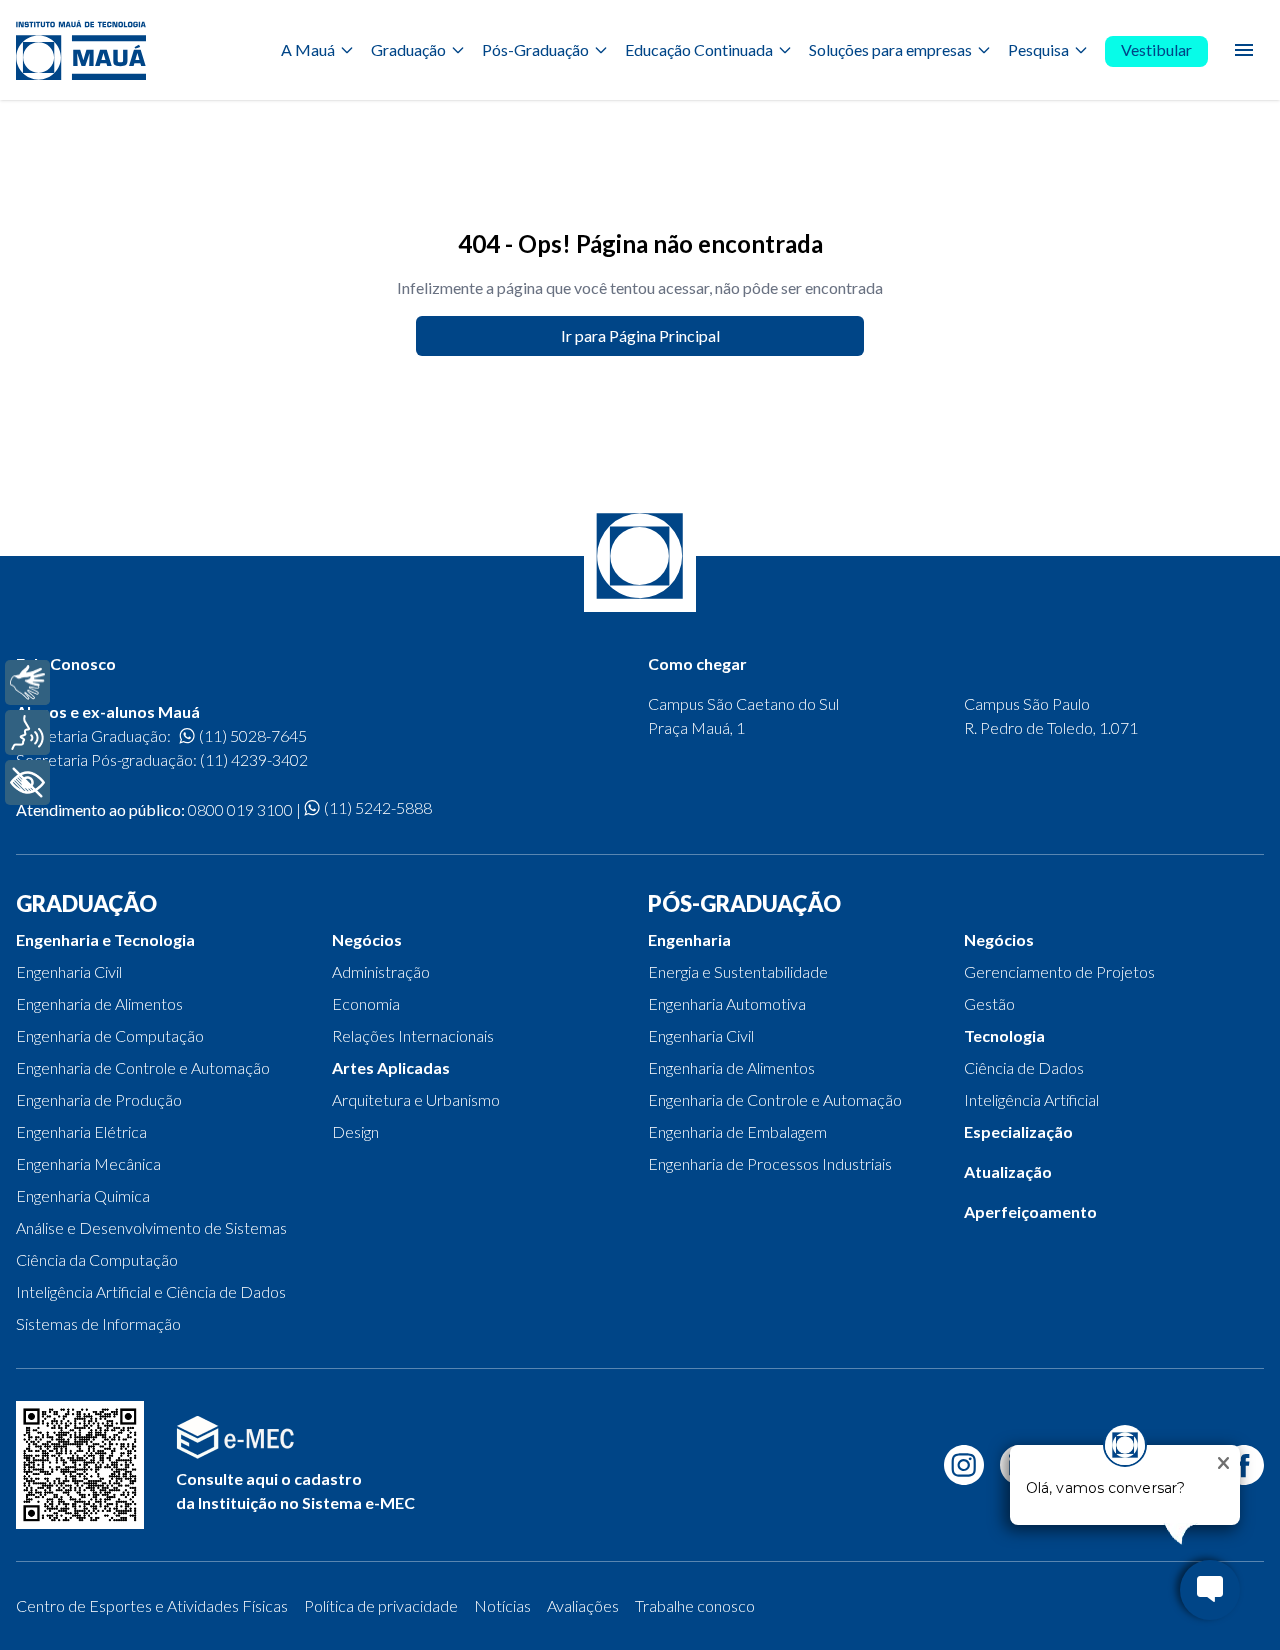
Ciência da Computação (97, 1259)
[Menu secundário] (1244, 50)
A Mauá (308, 49)
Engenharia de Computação (110, 1035)
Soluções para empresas (890, 49)
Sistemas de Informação (98, 1323)
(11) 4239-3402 (254, 759)
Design (355, 1131)
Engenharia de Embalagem (737, 1131)
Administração (381, 971)
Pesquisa (1038, 49)
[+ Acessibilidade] (27, 782)
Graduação (408, 49)
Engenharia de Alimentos (99, 1003)
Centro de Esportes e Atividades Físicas (152, 1605)
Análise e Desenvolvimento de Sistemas (151, 1227)
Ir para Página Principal (640, 335)
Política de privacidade (381, 1605)
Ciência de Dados (1024, 1067)
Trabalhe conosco (695, 1605)
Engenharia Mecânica (88, 1163)
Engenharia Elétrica (81, 1131)
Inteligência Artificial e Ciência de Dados (151, 1291)
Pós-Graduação (535, 49)
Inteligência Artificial (1031, 1099)
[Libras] (27, 682)
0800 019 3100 (240, 809)
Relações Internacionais (413, 1035)
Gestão (989, 1003)
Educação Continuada (699, 49)
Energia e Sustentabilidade (738, 971)
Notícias (502, 1605)
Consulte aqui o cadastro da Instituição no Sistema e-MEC (295, 1490)
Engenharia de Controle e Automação (143, 1067)
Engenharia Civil (69, 971)
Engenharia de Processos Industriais (770, 1163)
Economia (366, 1003)
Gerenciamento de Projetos (1059, 971)
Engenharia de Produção (99, 1099)
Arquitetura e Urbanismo (416, 1099)
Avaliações (583, 1605)
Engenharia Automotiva (727, 1003)
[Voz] (27, 732)
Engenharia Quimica (83, 1195)
